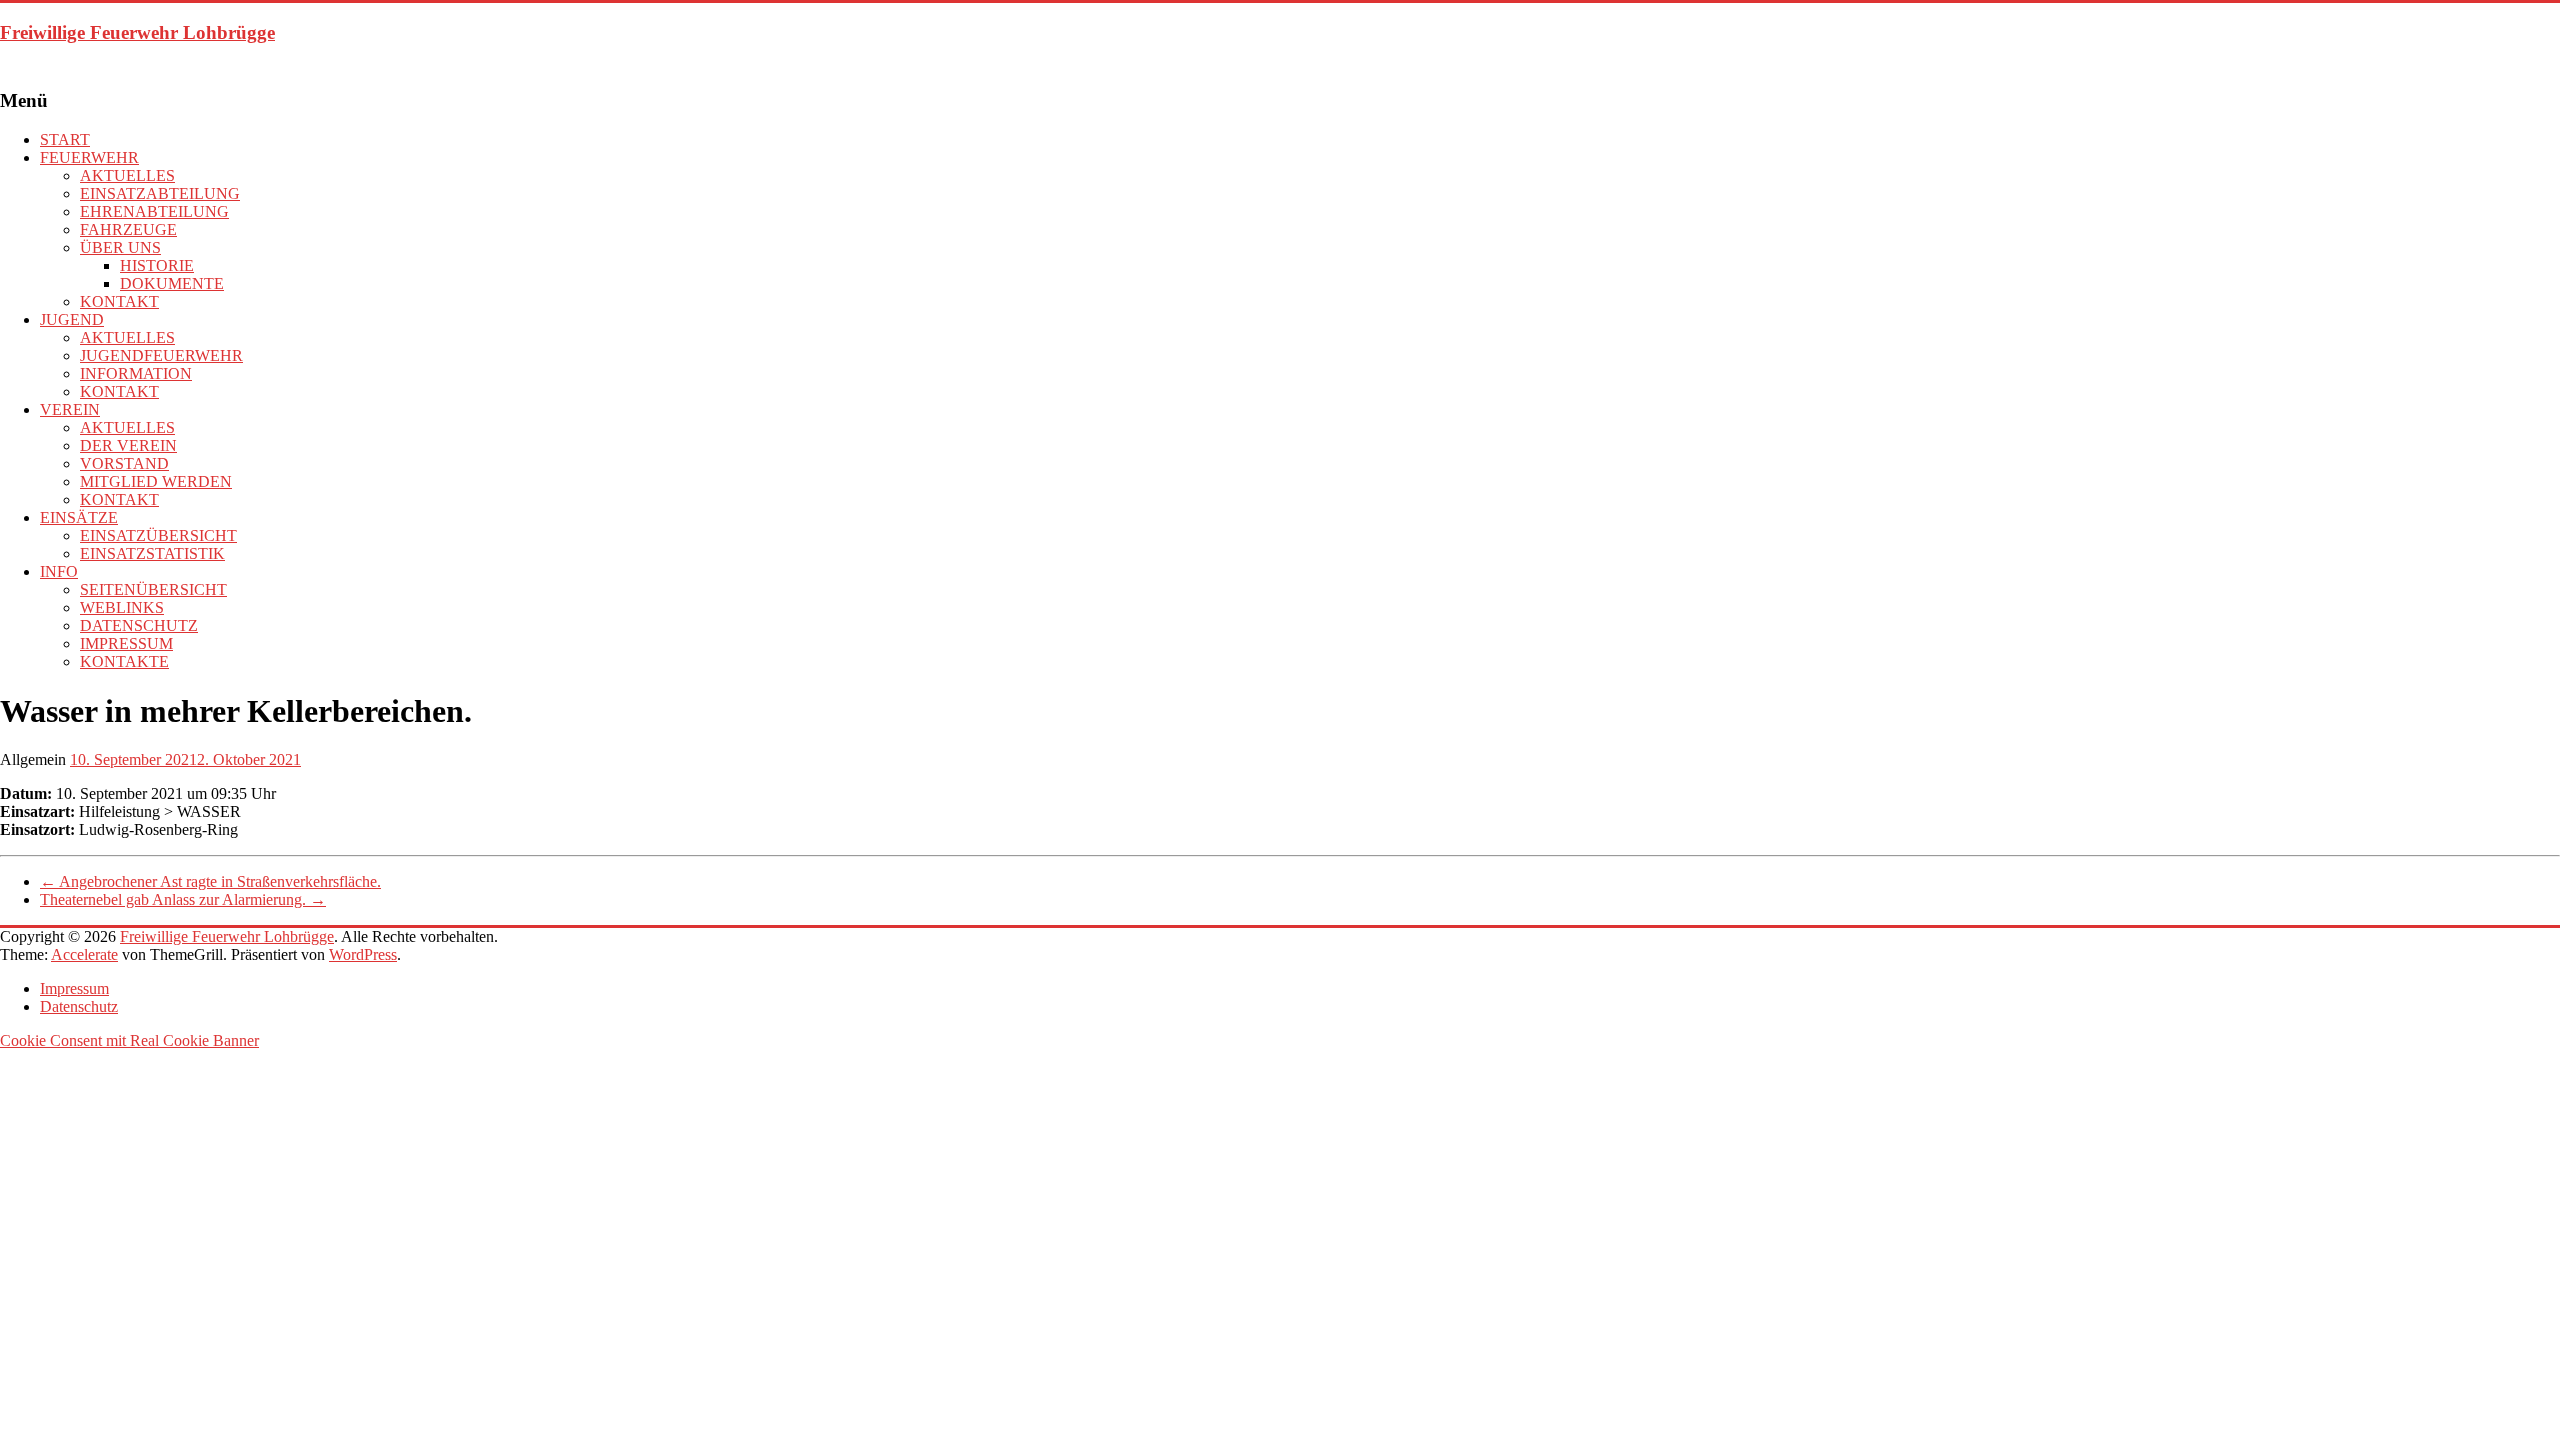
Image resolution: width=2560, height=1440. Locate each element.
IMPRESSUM (126, 643)
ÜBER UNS (120, 247)
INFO (59, 571)
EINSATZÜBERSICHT (158, 535)
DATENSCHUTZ (139, 625)
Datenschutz (79, 1006)
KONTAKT (119, 301)
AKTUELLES (127, 175)
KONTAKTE (124, 661)
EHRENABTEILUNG (154, 211)
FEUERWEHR (89, 157)
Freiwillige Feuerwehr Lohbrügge (137, 32)
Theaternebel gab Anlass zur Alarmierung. (183, 899)
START (65, 139)
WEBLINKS (122, 607)
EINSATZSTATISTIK (152, 553)
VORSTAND (124, 463)
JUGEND (72, 319)
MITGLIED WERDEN (156, 481)
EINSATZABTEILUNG (160, 193)
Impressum (74, 988)
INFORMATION (136, 373)
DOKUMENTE (172, 283)
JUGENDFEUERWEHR (161, 355)
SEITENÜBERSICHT (153, 589)
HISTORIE (157, 265)
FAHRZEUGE (128, 229)
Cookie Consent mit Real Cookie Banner (129, 1040)
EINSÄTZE (79, 517)
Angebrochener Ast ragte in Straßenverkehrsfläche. (210, 881)
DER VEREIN (128, 445)
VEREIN (70, 409)
